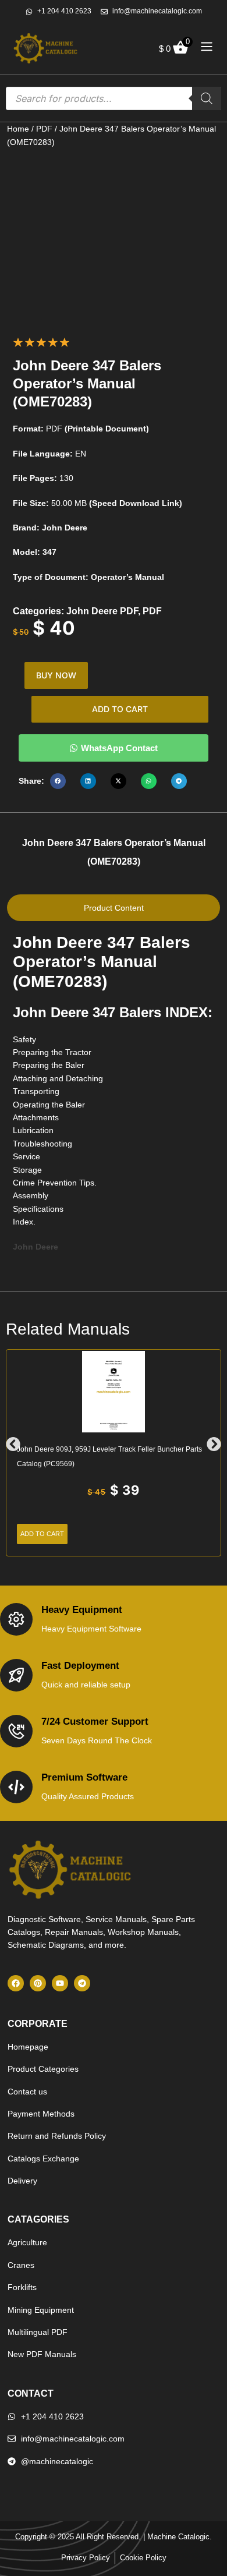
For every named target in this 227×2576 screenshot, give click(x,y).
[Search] (207, 98)
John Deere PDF (102, 611)
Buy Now (56, 675)
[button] (58, 781)
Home (18, 129)
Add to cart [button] (42, 1534)
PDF (44, 129)
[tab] (114, 908)
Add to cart (120, 709)
